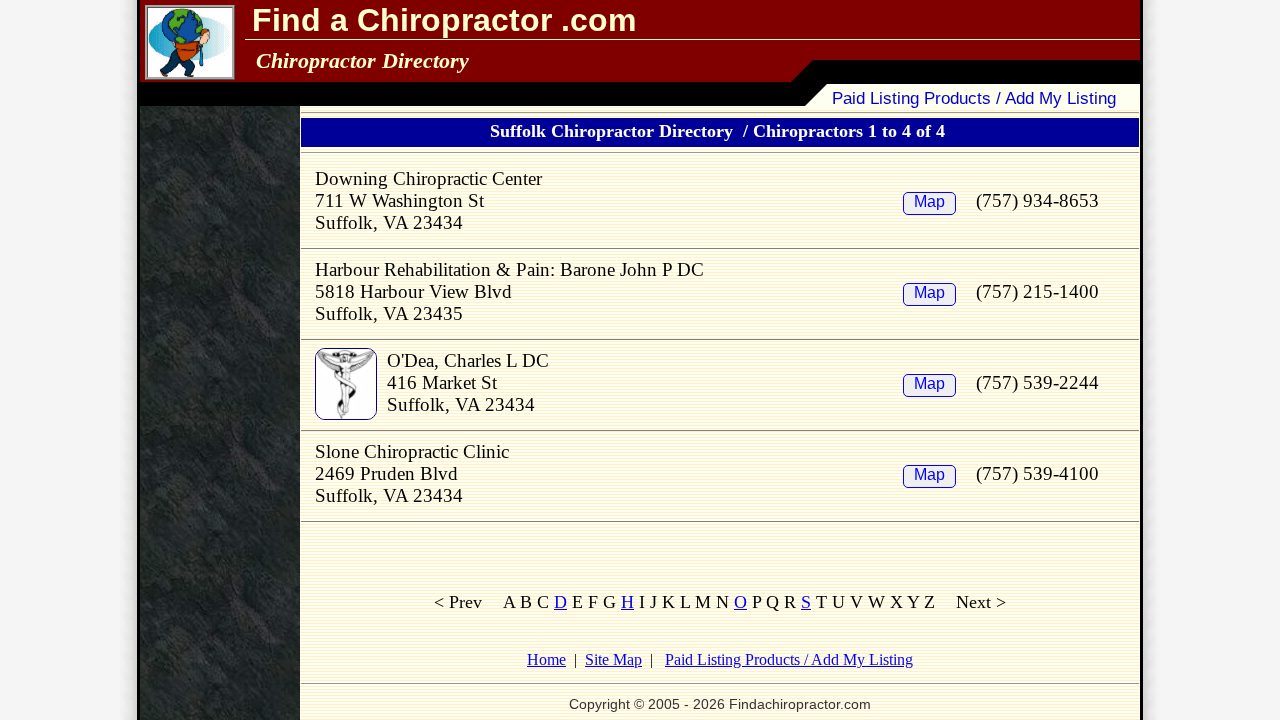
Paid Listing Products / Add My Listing (974, 98)
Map (929, 201)
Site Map (613, 659)
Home (546, 659)
